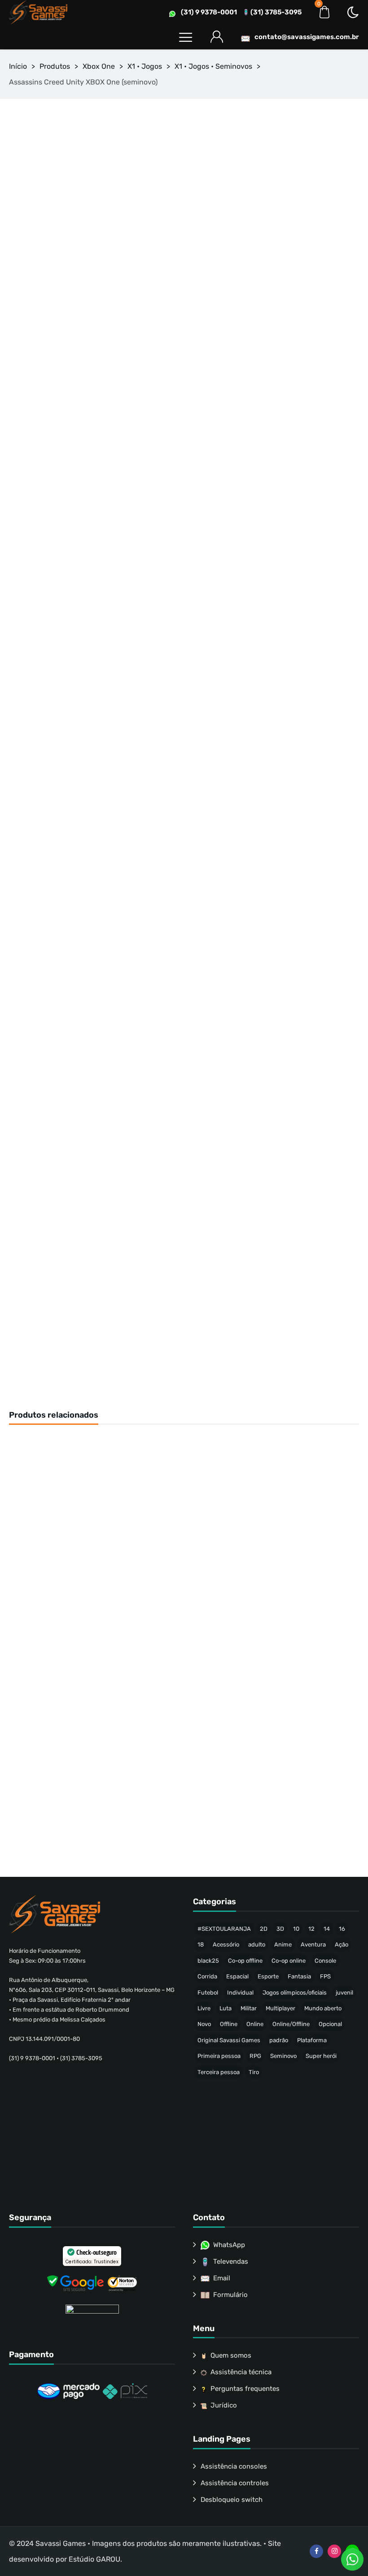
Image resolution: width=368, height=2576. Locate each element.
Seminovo (283, 2056)
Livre (204, 2008)
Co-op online (289, 1961)
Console (325, 1961)
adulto (257, 1944)
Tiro (254, 2072)
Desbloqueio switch (232, 2500)
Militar (249, 2008)
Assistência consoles (234, 2466)
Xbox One (99, 66)
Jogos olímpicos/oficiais (295, 1993)
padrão (279, 2040)
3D (280, 1929)
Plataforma (312, 2040)
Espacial (237, 1976)
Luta (226, 2008)
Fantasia (299, 1976)
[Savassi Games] (38, 12)
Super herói (321, 2056)
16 (342, 1929)
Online (255, 2024)
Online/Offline (291, 2024)
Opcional (330, 2024)
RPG (255, 2056)
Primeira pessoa (219, 2056)
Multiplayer (280, 2008)
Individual (240, 1993)
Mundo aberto (323, 2008)
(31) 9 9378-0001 (209, 12)
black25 (208, 1961)
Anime (283, 1944)
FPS (325, 1976)
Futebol (208, 1993)
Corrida (207, 1976)
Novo (204, 2024)
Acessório (226, 1944)
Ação (342, 1944)
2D (264, 1929)
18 (201, 1944)
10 (296, 1929)
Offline (229, 2024)
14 (327, 1929)
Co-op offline (245, 1961)
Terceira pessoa (219, 2072)
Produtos (55, 66)
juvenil (344, 1993)
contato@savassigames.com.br (307, 37)
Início (18, 66)
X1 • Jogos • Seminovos (213, 66)
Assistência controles (235, 2483)
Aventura (313, 1944)
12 (311, 1929)
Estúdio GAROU (94, 2559)
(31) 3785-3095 (276, 12)
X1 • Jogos (145, 66)
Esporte (268, 1976)
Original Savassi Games (229, 2040)
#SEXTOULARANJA (224, 1929)
